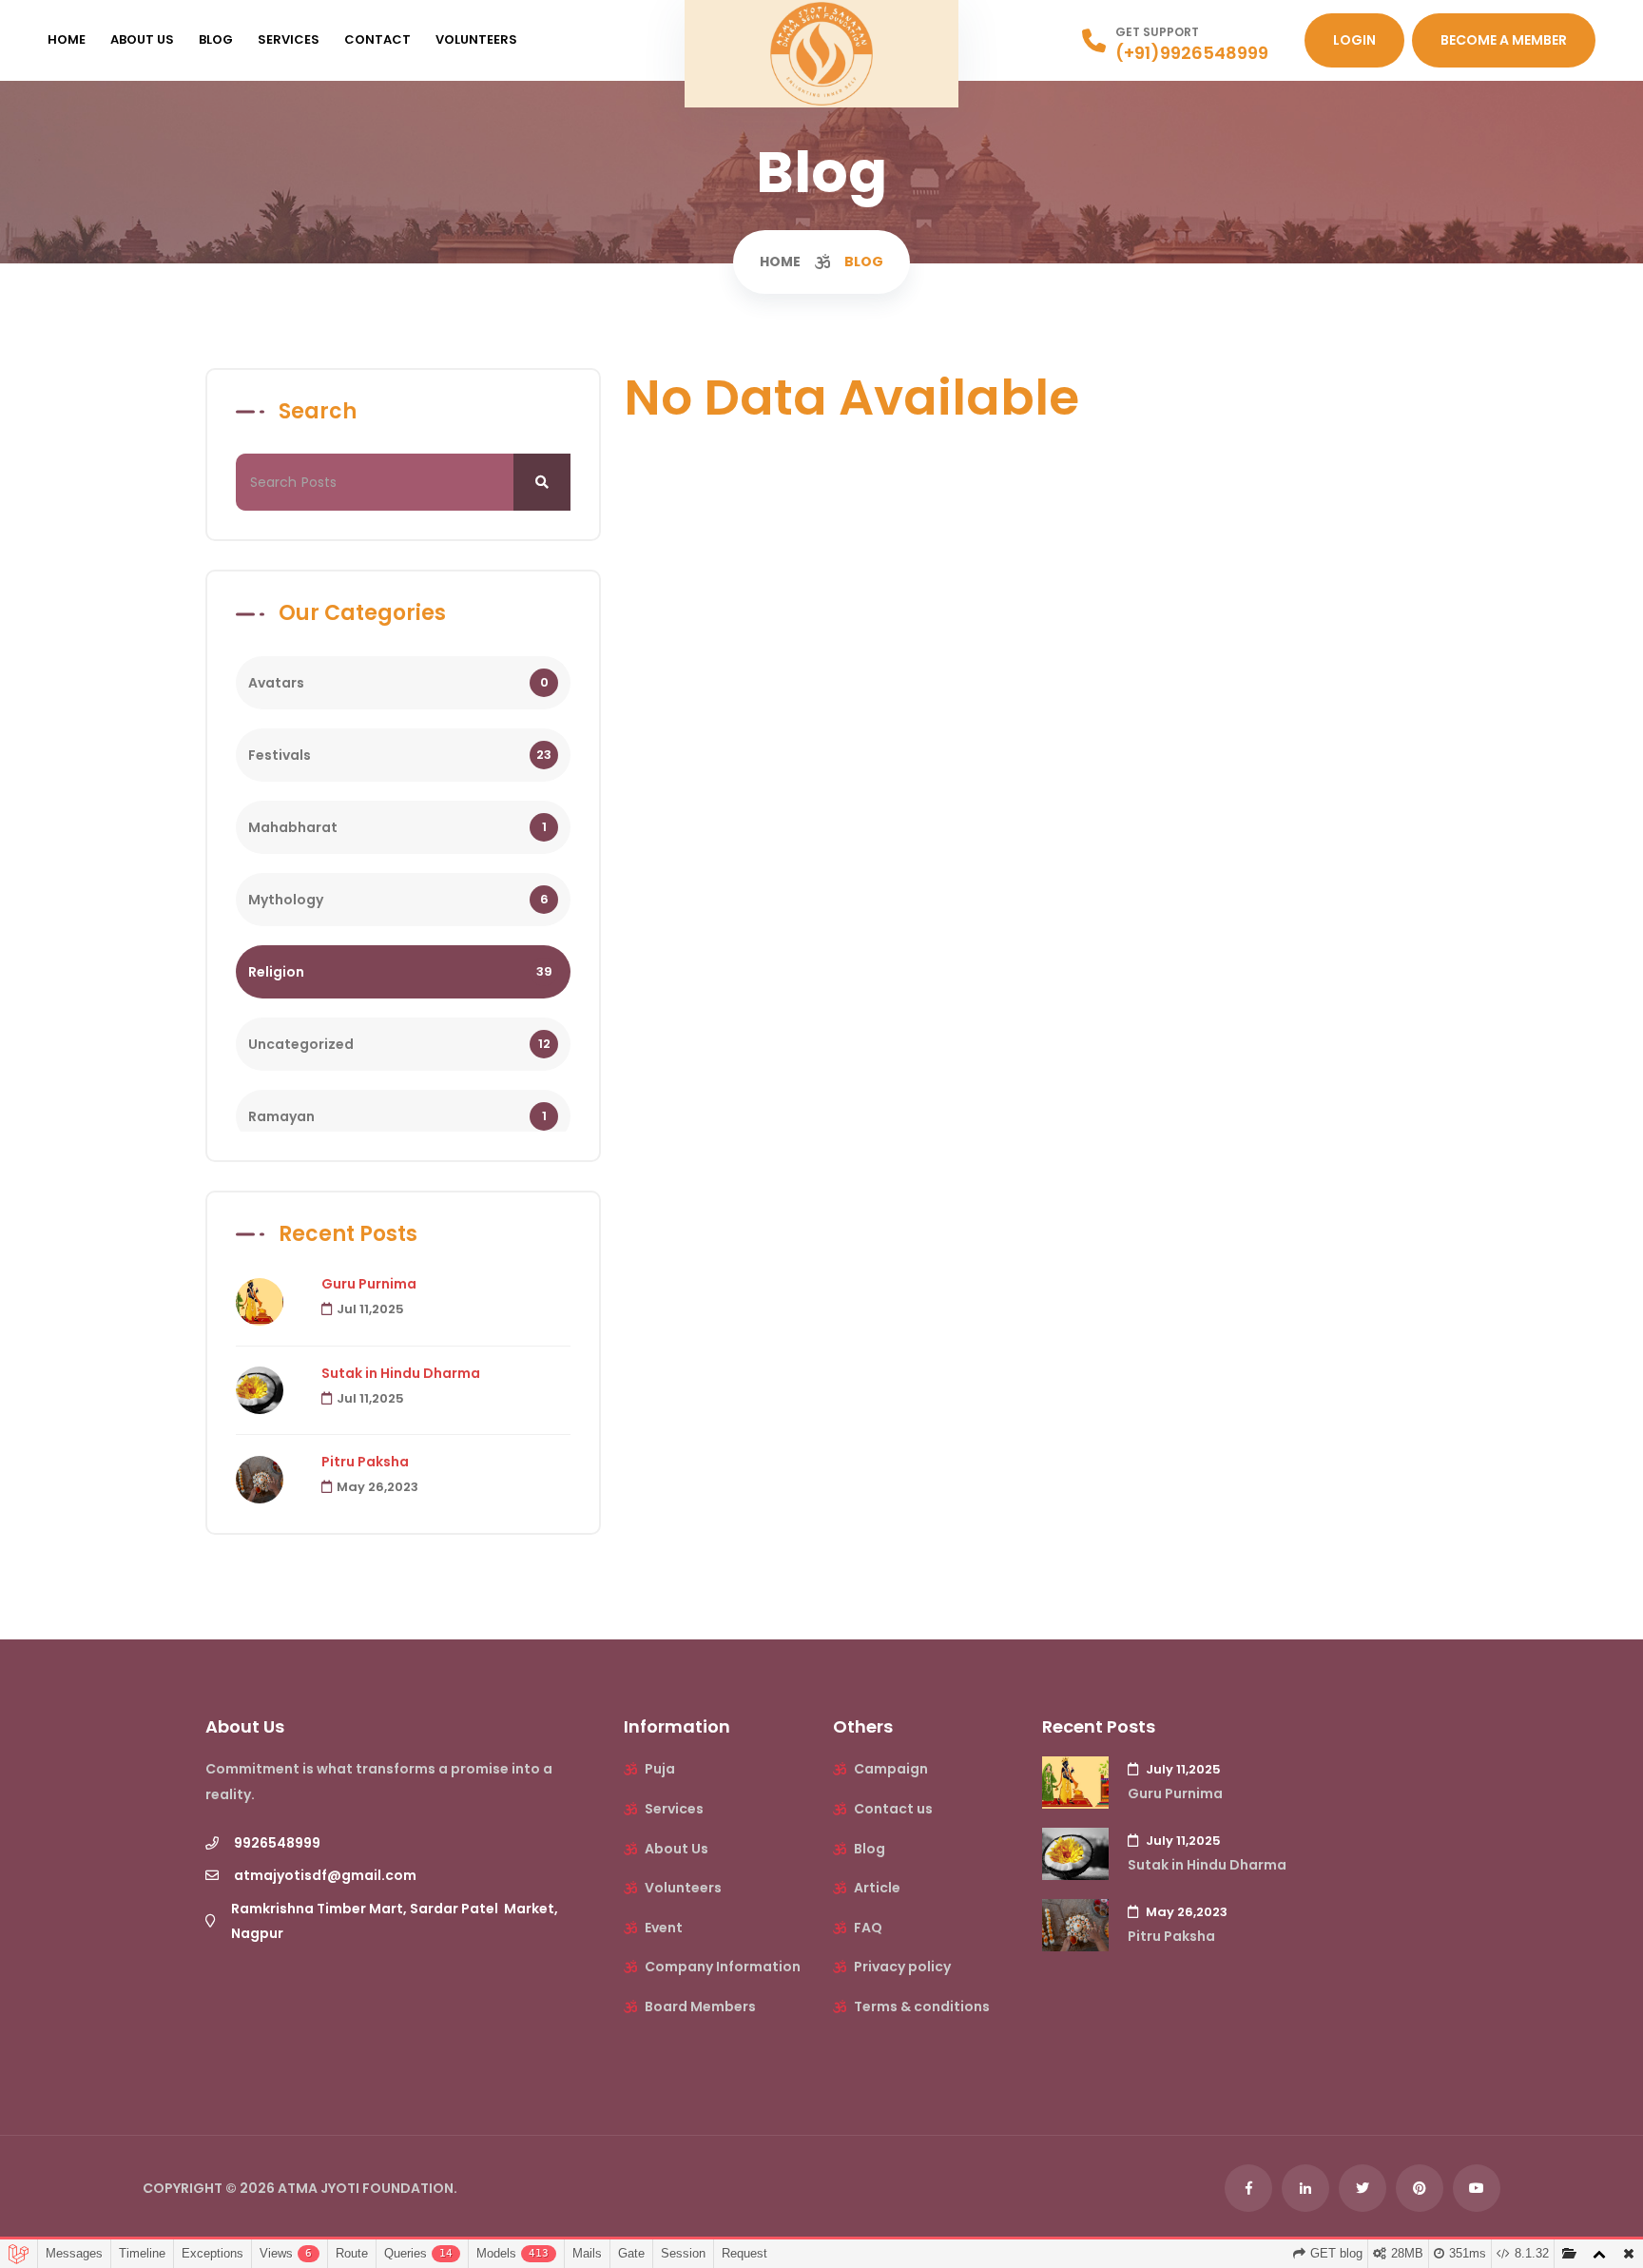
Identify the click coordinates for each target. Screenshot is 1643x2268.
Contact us (893, 1809)
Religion (400, 972)
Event (664, 1928)
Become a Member (1504, 40)
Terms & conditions (922, 2006)
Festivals (400, 755)
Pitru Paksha (365, 1462)
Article (877, 1888)
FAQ (868, 1928)
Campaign (891, 1769)
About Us (142, 39)
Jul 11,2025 (370, 1309)
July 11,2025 (1182, 1769)
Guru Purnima (369, 1284)
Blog (216, 39)
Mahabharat (397, 827)
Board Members (699, 2006)
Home (67, 39)
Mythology (398, 900)
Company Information (723, 1967)
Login (1354, 40)
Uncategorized (399, 1044)
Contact (377, 39)
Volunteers (476, 39)
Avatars (398, 683)
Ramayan (397, 1116)
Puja (660, 1769)
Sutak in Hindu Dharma (401, 1373)
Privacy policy (902, 1967)
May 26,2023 (377, 1487)
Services (289, 39)
